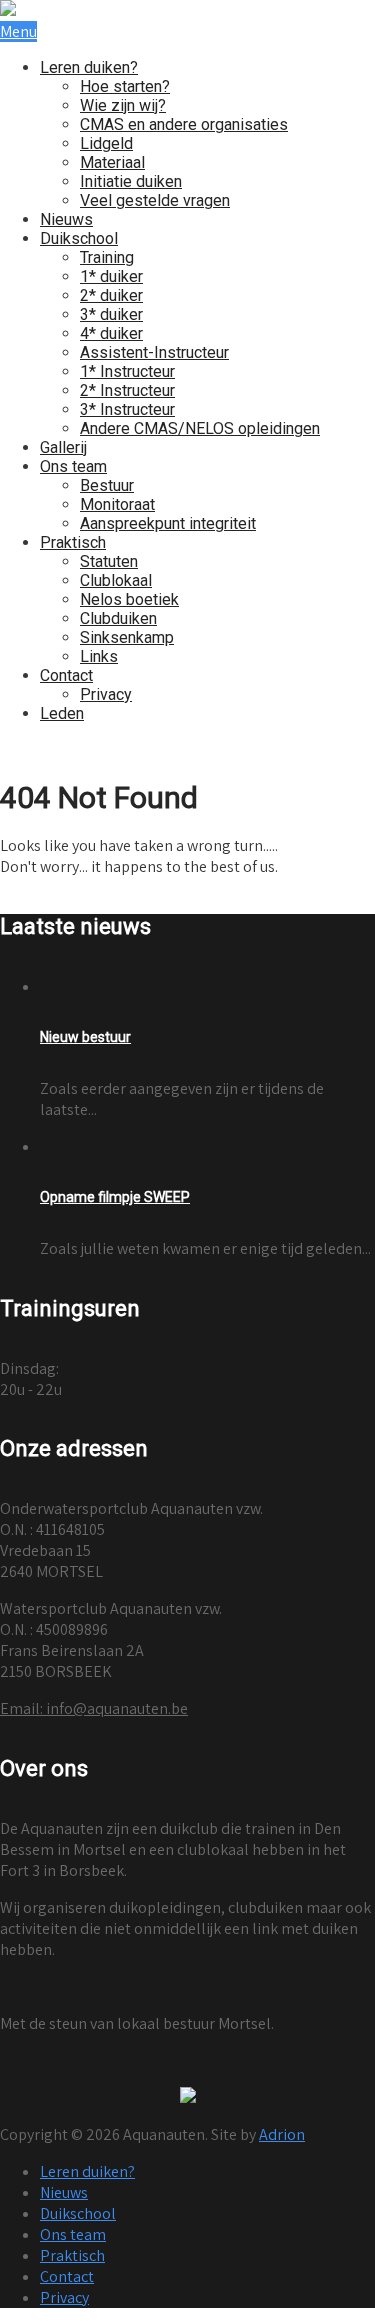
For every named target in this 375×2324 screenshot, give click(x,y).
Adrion (282, 2134)
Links (99, 656)
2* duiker (111, 295)
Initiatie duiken (131, 181)
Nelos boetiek (129, 599)
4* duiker (111, 333)
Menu (18, 31)
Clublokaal (116, 580)
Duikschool (79, 238)
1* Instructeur (127, 371)
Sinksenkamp (127, 637)
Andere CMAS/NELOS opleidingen (200, 428)
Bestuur (107, 485)
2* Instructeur (127, 390)
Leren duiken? (89, 67)
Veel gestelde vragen (155, 200)
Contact (66, 675)
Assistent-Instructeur (154, 352)
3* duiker (111, 314)
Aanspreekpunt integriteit (168, 523)
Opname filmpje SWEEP (115, 1197)
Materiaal (112, 162)
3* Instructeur (127, 409)
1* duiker (111, 276)
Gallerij (63, 447)
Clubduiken (118, 618)
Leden (62, 713)
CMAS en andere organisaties (184, 124)
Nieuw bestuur (85, 1037)
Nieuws (66, 219)
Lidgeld (106, 143)
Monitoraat (117, 504)
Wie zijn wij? (123, 105)
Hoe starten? (125, 86)
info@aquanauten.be (94, 1708)
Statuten (109, 561)
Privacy (106, 694)
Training (107, 257)
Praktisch (73, 542)
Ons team (73, 466)
